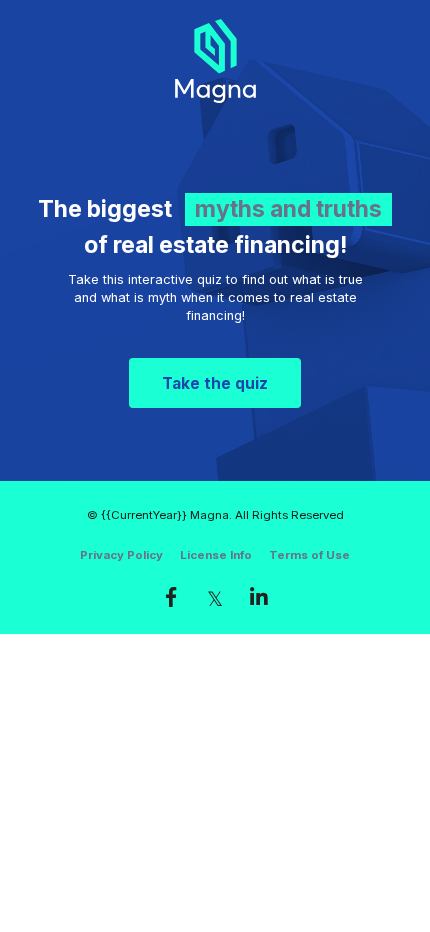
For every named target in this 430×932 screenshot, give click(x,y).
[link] (171, 597)
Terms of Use (309, 555)
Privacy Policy (121, 555)
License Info (216, 555)
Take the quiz (215, 383)
